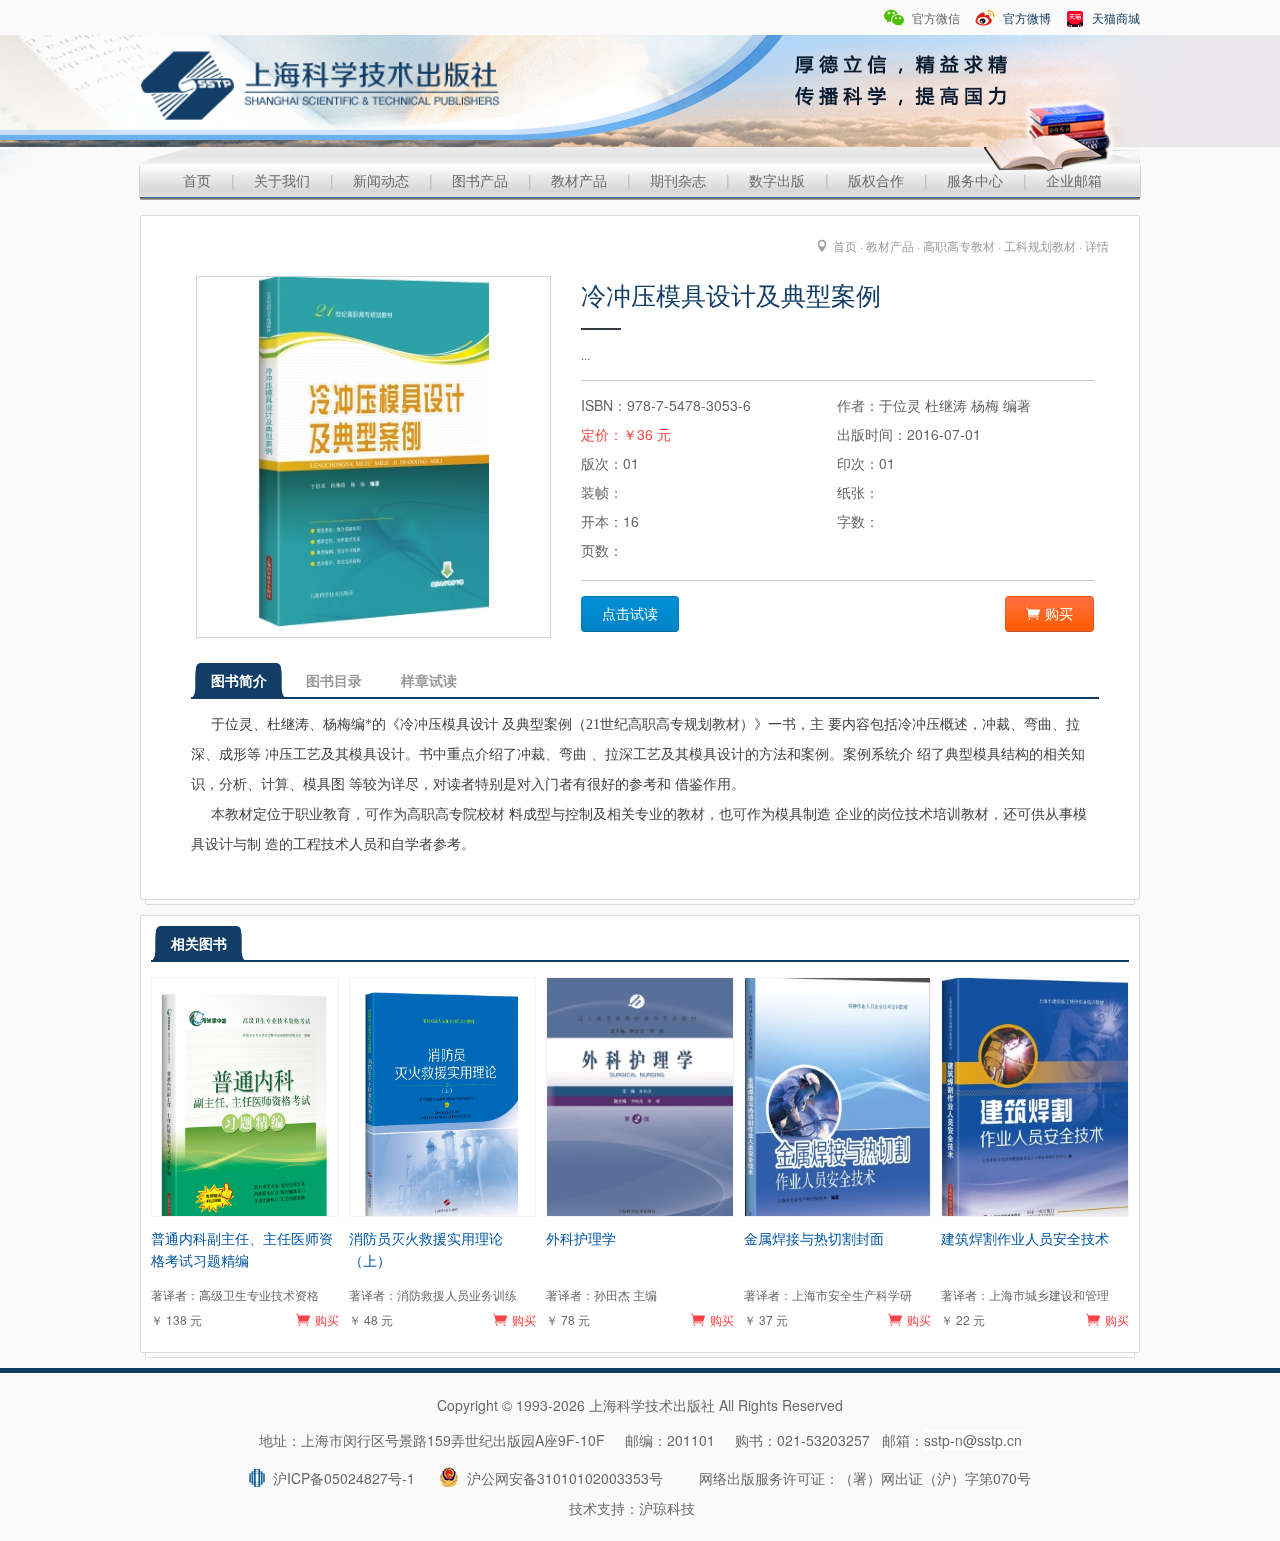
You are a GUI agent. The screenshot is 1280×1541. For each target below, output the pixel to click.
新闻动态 (381, 180)
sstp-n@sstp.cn (973, 1440)
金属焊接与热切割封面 (814, 1238)
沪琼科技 (667, 1508)
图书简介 (239, 680)
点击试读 (630, 614)
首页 (197, 180)
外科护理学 (581, 1238)
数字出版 (777, 180)
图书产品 (480, 180)
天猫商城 (1114, 17)
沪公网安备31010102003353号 (561, 1478)
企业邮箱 (1074, 180)
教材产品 (579, 180)
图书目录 (334, 680)
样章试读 (429, 680)
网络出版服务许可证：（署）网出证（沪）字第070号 (865, 1478)
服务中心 (975, 180)
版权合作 (876, 180)
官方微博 (1025, 17)
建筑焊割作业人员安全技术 (1025, 1238)
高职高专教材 (959, 245)
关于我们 (282, 180)
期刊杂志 (678, 180)
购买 (1059, 614)
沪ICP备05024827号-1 (340, 1478)
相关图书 (199, 943)
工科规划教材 (1040, 245)
